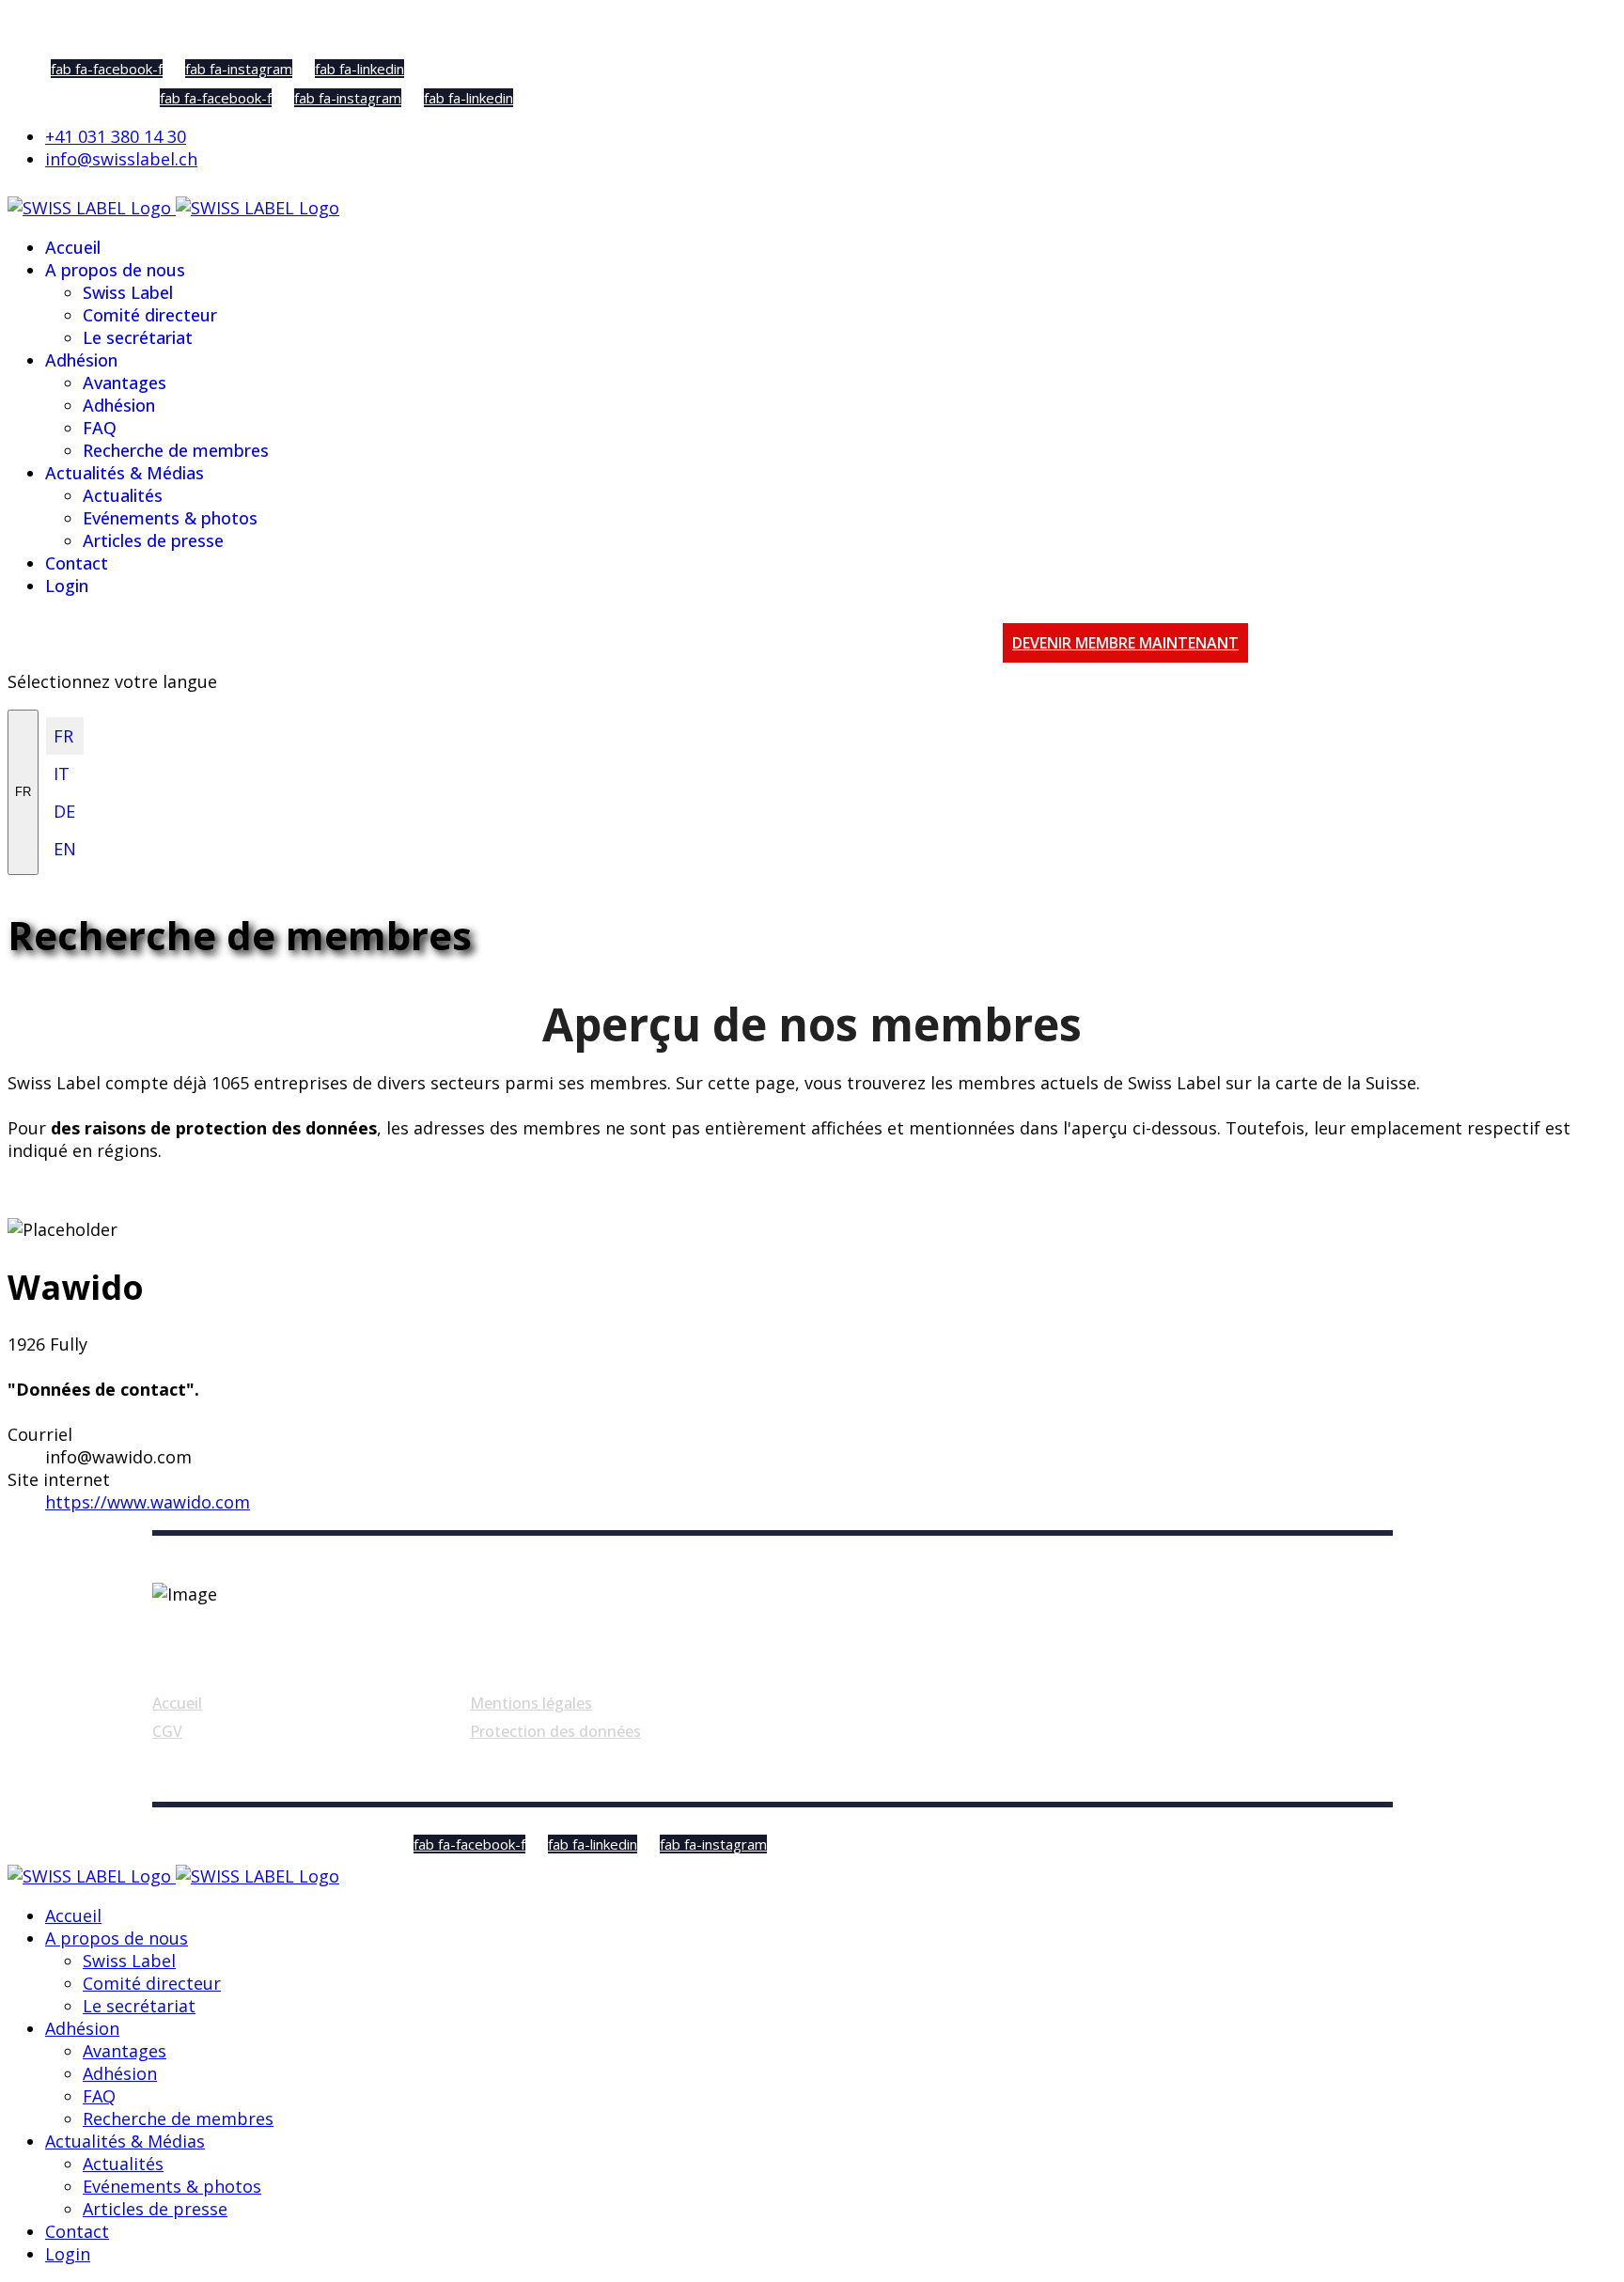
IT (62, 774)
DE (64, 811)
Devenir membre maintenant (1125, 643)
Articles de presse (153, 540)
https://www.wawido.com (148, 1502)
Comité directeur (150, 315)
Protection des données (555, 1731)
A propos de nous (115, 270)
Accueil (73, 247)
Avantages (125, 383)
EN (65, 849)
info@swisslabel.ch (121, 159)
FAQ (100, 428)
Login (67, 586)
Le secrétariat (138, 337)
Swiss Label (128, 292)
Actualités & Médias (125, 473)
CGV (167, 1731)
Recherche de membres (176, 450)
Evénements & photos (170, 518)
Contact (77, 563)
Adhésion (81, 360)
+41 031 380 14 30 (116, 136)
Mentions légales (531, 1703)
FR (23, 792)
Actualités (123, 495)
